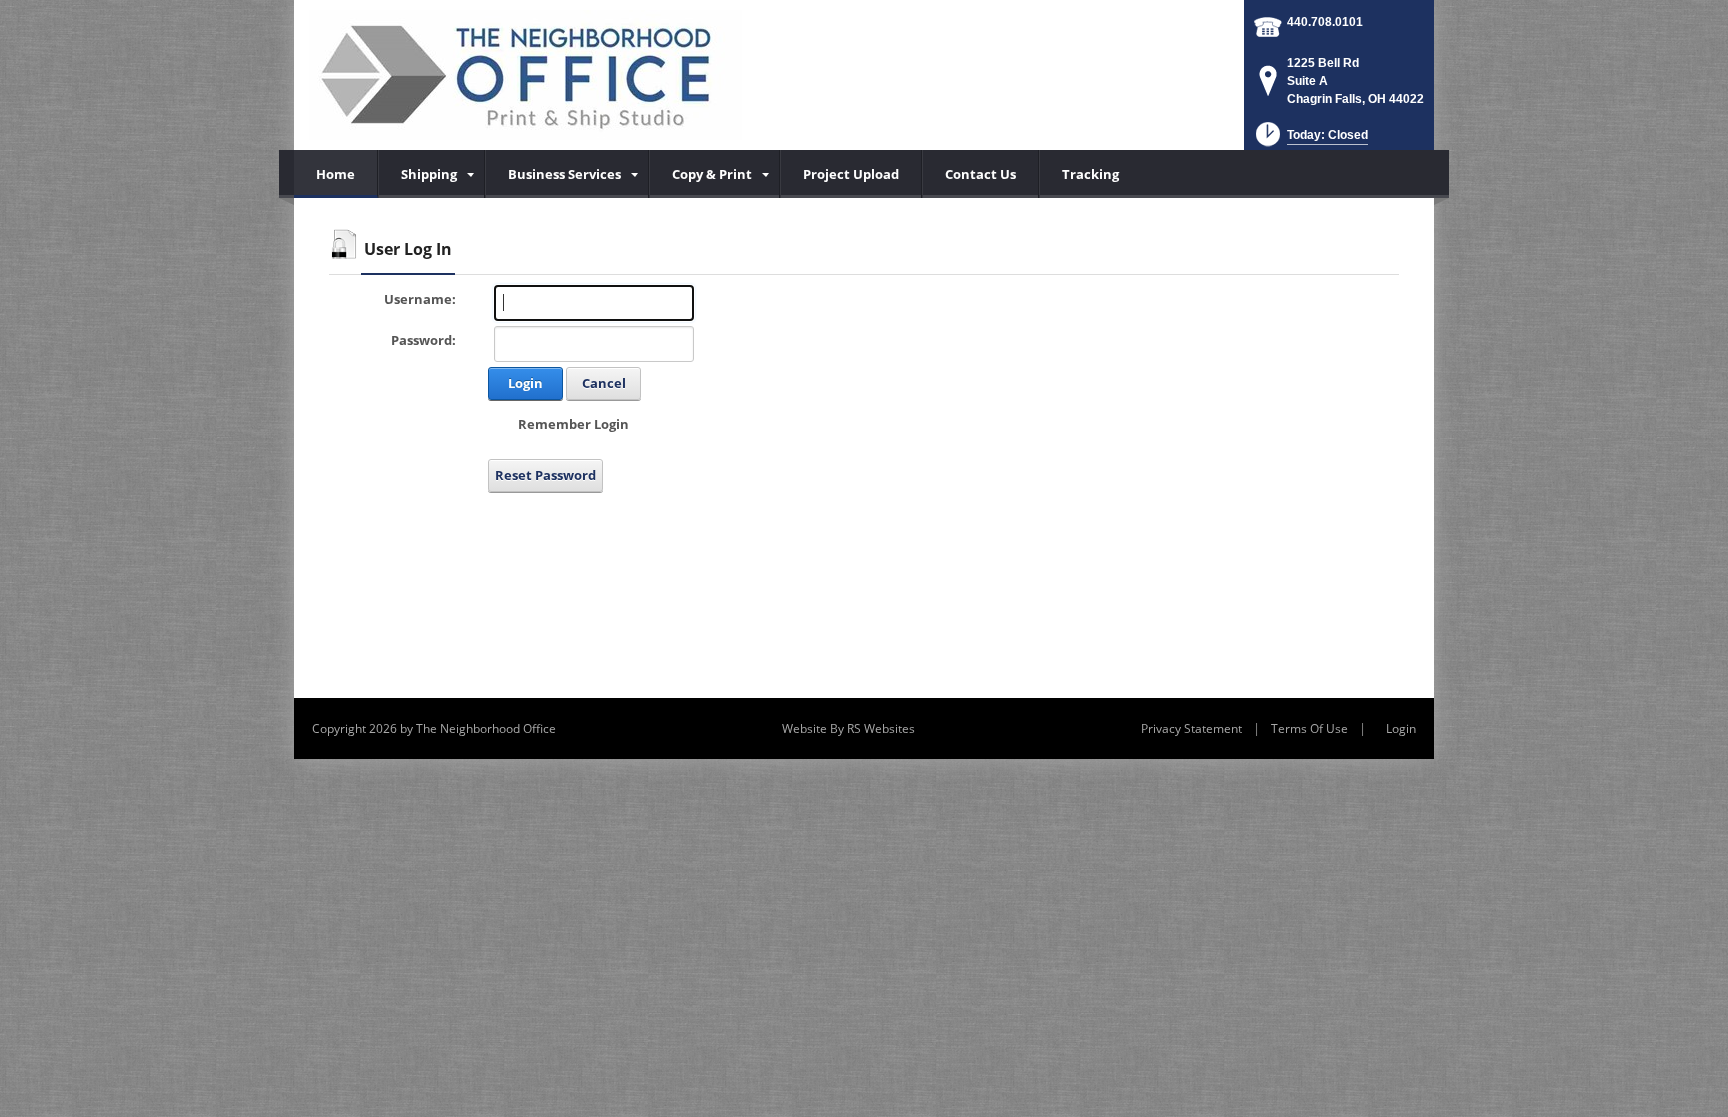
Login (525, 383)
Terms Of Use (1309, 728)
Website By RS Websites (848, 728)
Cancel (604, 383)
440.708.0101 (1325, 22)
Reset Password (545, 475)
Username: (420, 299)
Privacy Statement (1191, 728)
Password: (423, 340)
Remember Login (573, 424)
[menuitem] (431, 174)
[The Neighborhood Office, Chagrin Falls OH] (525, 75)
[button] (1310, 140)
